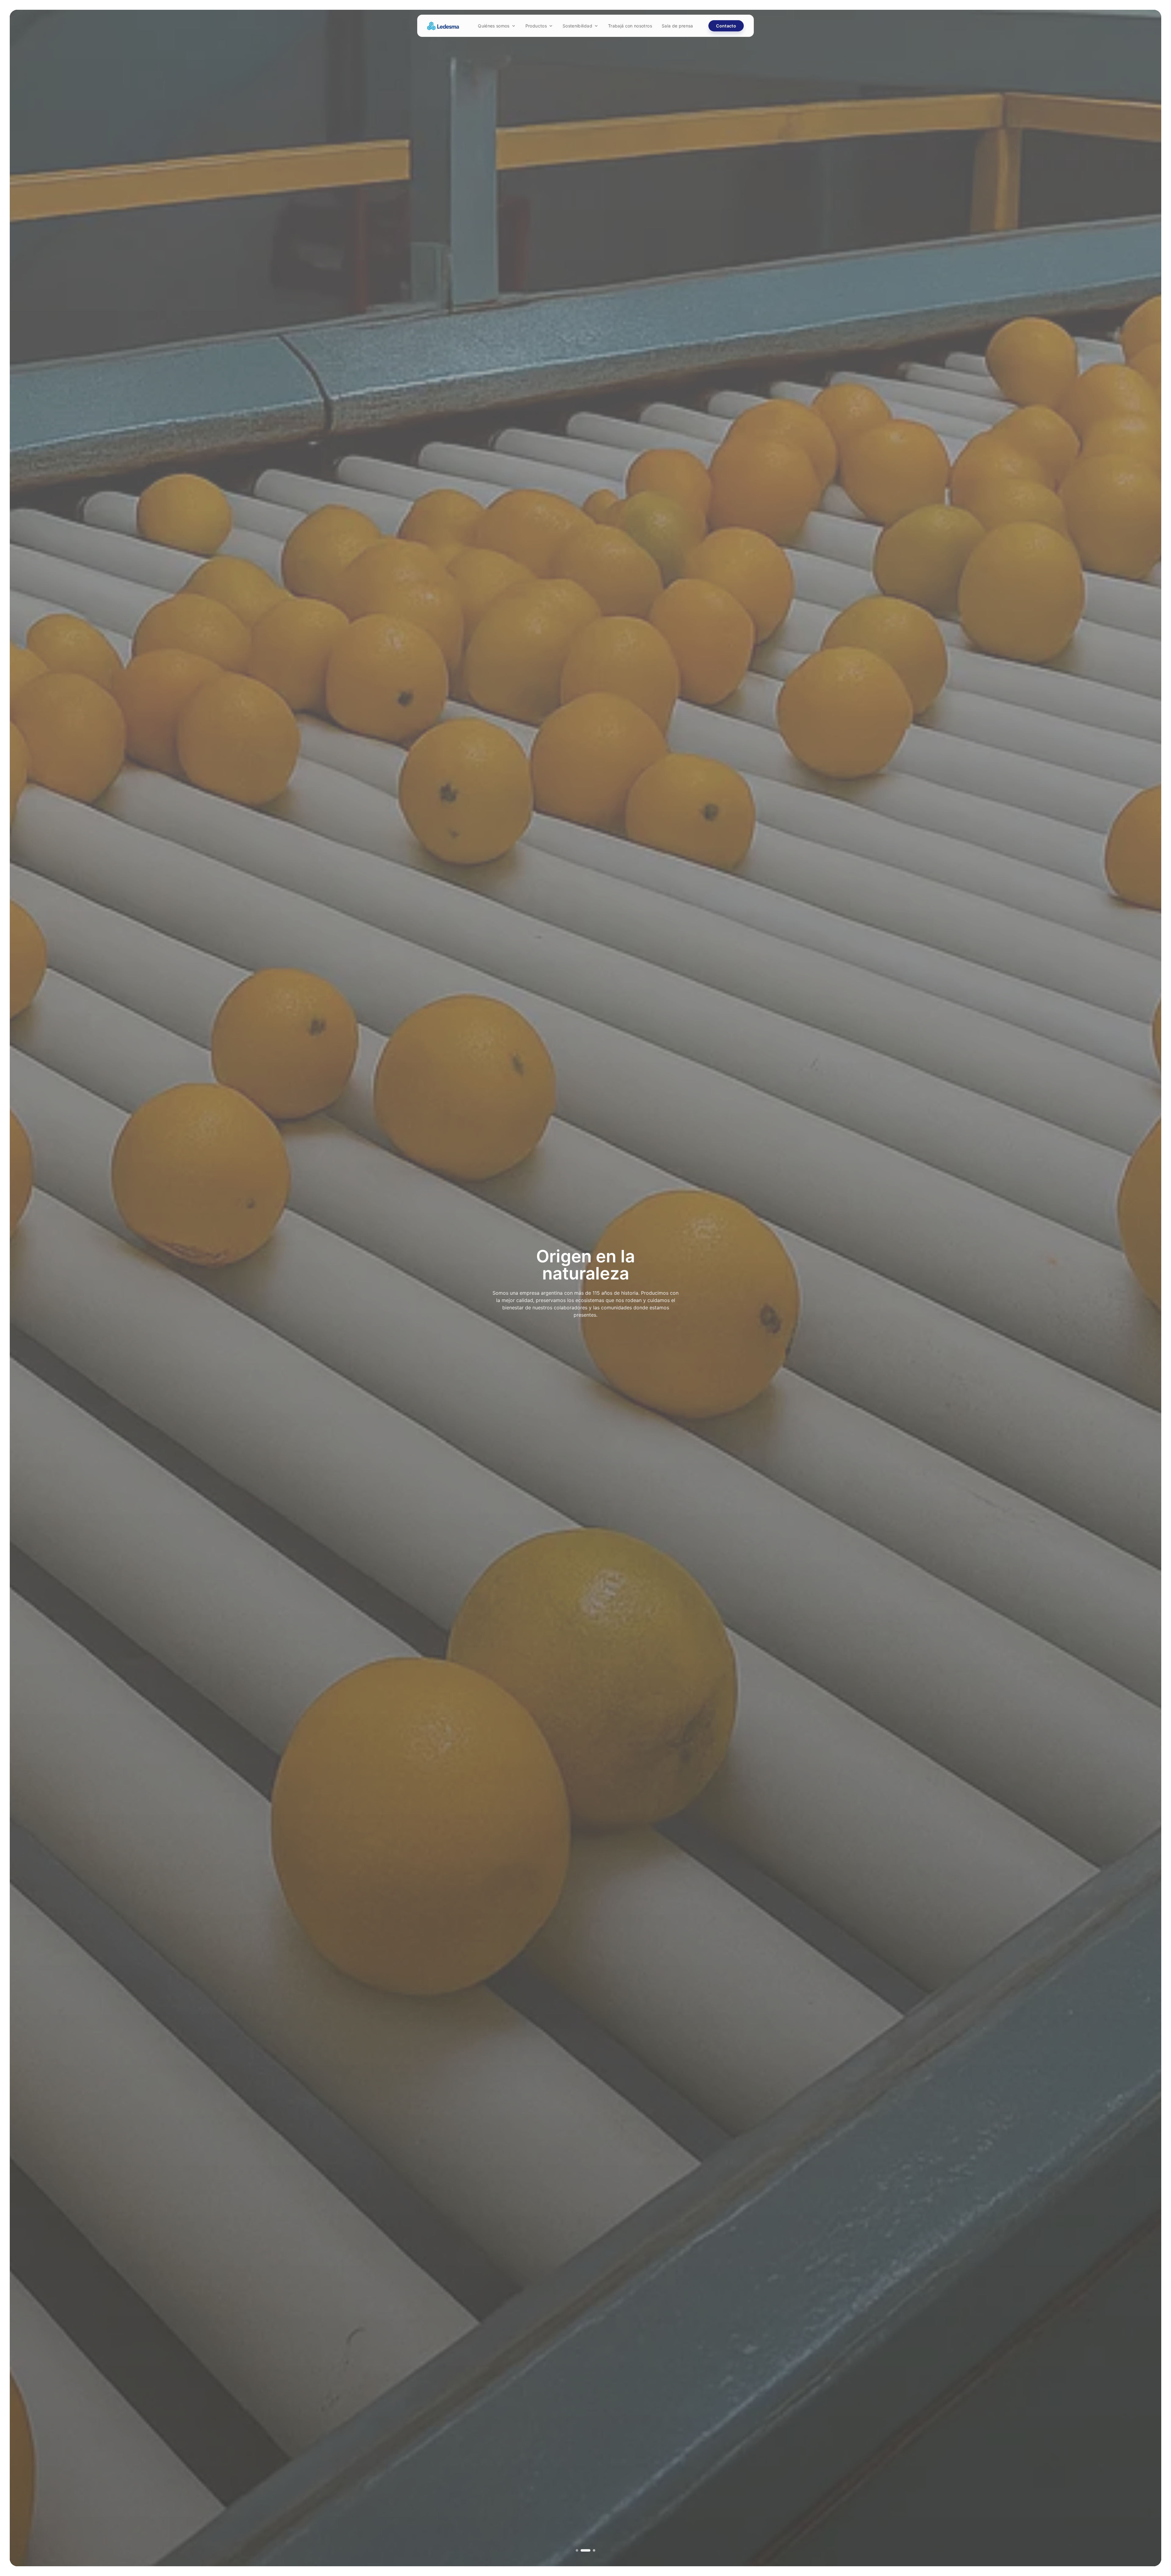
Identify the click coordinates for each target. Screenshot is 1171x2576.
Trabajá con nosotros (630, 26)
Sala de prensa (677, 26)
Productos (536, 26)
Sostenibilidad (577, 26)
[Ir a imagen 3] (594, 2550)
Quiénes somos (494, 26)
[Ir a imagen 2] (589, 2550)
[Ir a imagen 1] (581, 2550)
